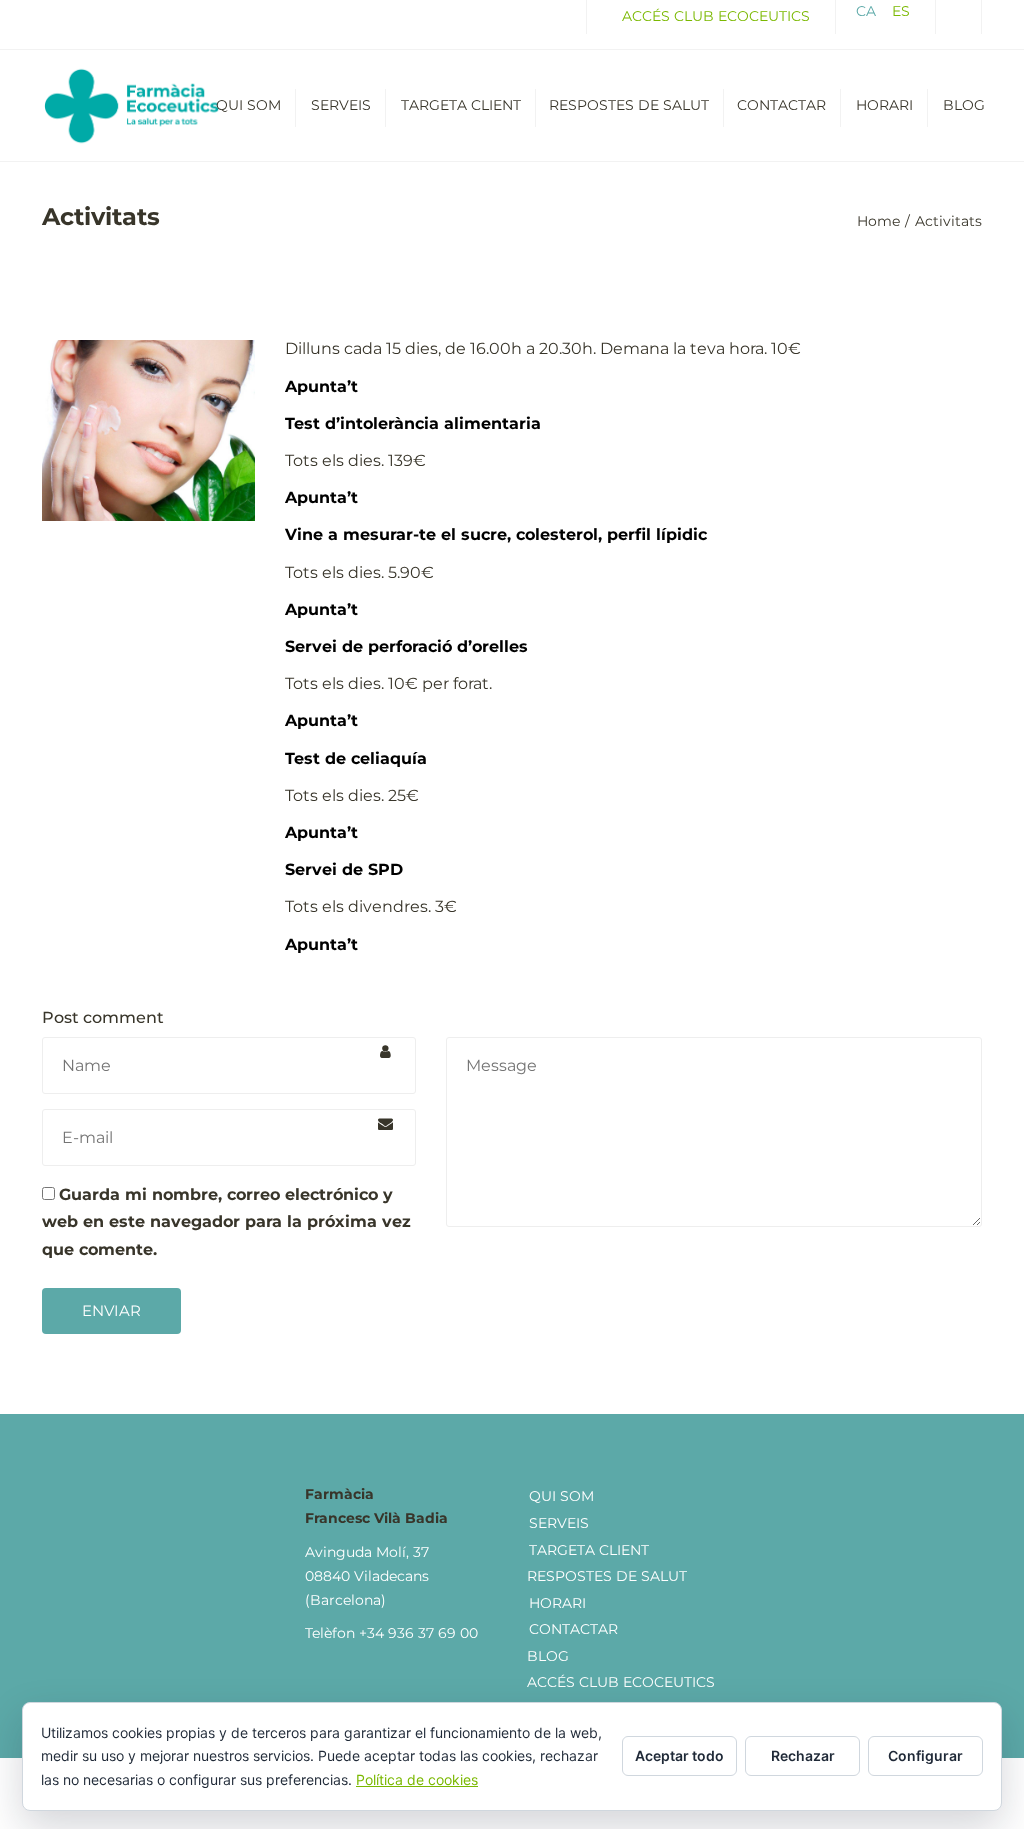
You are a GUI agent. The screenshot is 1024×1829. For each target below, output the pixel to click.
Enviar (111, 1310)
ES (901, 11)
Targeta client (589, 1550)
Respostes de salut (629, 105)
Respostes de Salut (607, 1576)
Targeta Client (461, 105)
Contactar (781, 105)
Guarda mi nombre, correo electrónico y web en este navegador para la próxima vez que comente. (226, 1221)
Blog (964, 105)
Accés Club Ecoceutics (716, 16)
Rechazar (803, 1755)
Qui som (248, 105)
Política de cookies (417, 1779)
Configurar (925, 1755)
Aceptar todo (679, 1755)
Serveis (341, 105)
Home (878, 221)
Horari (884, 105)
